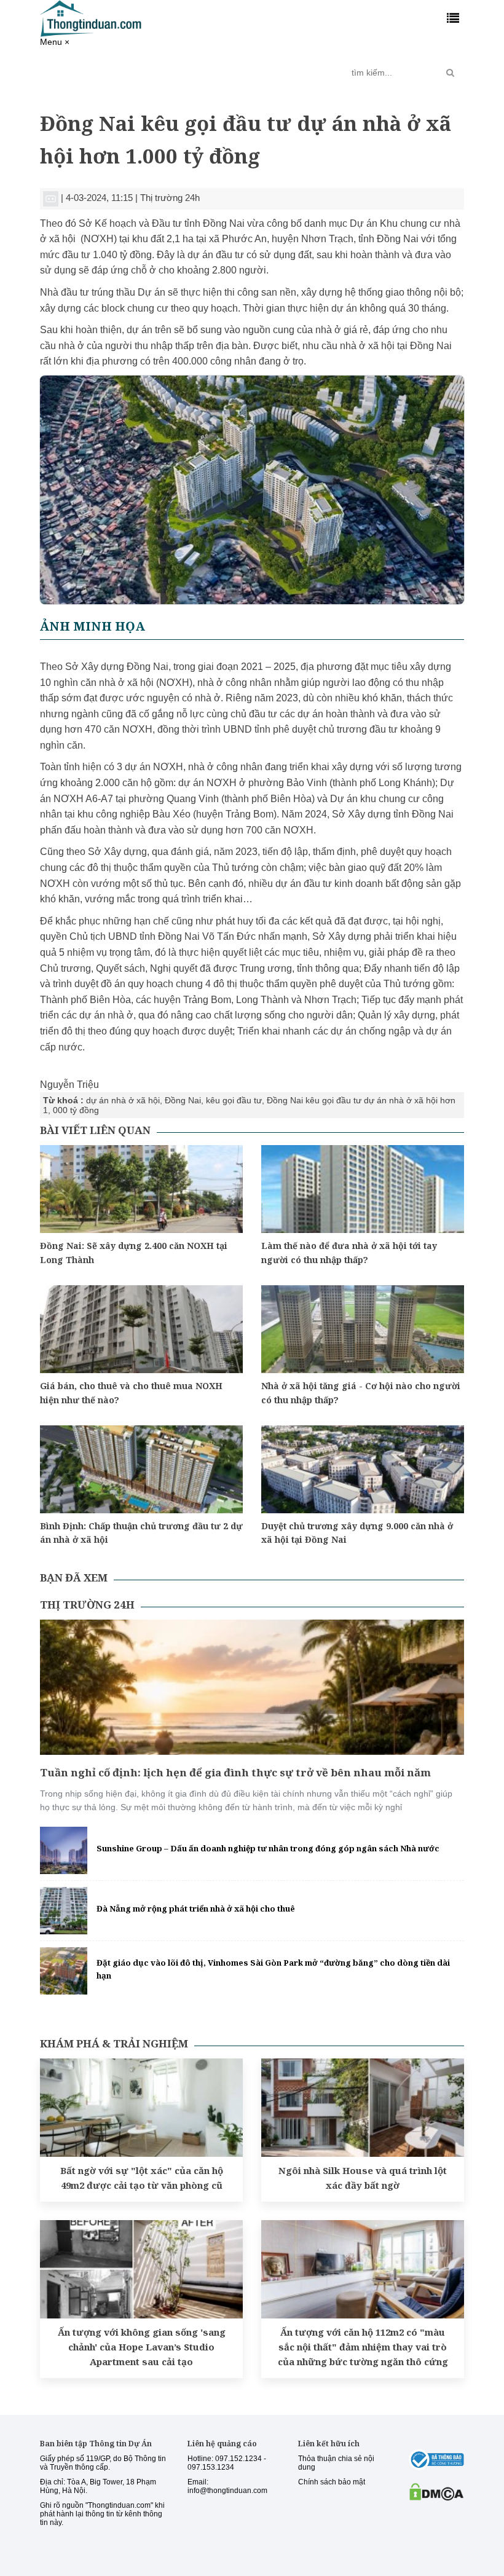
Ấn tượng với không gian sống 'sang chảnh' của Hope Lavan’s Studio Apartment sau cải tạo (142, 2347)
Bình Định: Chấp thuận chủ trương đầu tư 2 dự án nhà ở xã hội (141, 1533)
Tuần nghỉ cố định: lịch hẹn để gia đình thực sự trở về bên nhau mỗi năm (235, 1772)
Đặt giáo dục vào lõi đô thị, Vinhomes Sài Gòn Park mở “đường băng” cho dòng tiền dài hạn (273, 1969)
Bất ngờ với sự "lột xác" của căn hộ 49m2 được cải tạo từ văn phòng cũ (142, 2178)
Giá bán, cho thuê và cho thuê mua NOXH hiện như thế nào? (131, 1392)
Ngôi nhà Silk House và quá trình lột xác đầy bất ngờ (363, 2178)
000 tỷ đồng (76, 1110)
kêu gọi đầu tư (234, 1100)
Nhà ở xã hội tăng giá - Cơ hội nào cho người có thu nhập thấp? (361, 1392)
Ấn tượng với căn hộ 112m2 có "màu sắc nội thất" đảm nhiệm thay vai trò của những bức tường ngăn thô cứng (363, 2347)
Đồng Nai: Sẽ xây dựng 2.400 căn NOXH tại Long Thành (134, 1252)
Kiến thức (220, 68)
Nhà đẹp (267, 68)
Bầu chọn (316, 73)
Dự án (176, 68)
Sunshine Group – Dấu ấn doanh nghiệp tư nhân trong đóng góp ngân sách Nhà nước (268, 1848)
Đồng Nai (183, 1100)
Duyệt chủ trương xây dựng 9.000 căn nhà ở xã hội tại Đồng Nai (357, 1533)
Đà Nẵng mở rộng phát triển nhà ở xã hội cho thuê (196, 1908)
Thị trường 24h (80, 73)
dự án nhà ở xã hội (123, 1100)
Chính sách (135, 73)
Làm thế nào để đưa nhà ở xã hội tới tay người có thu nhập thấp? (349, 1252)
